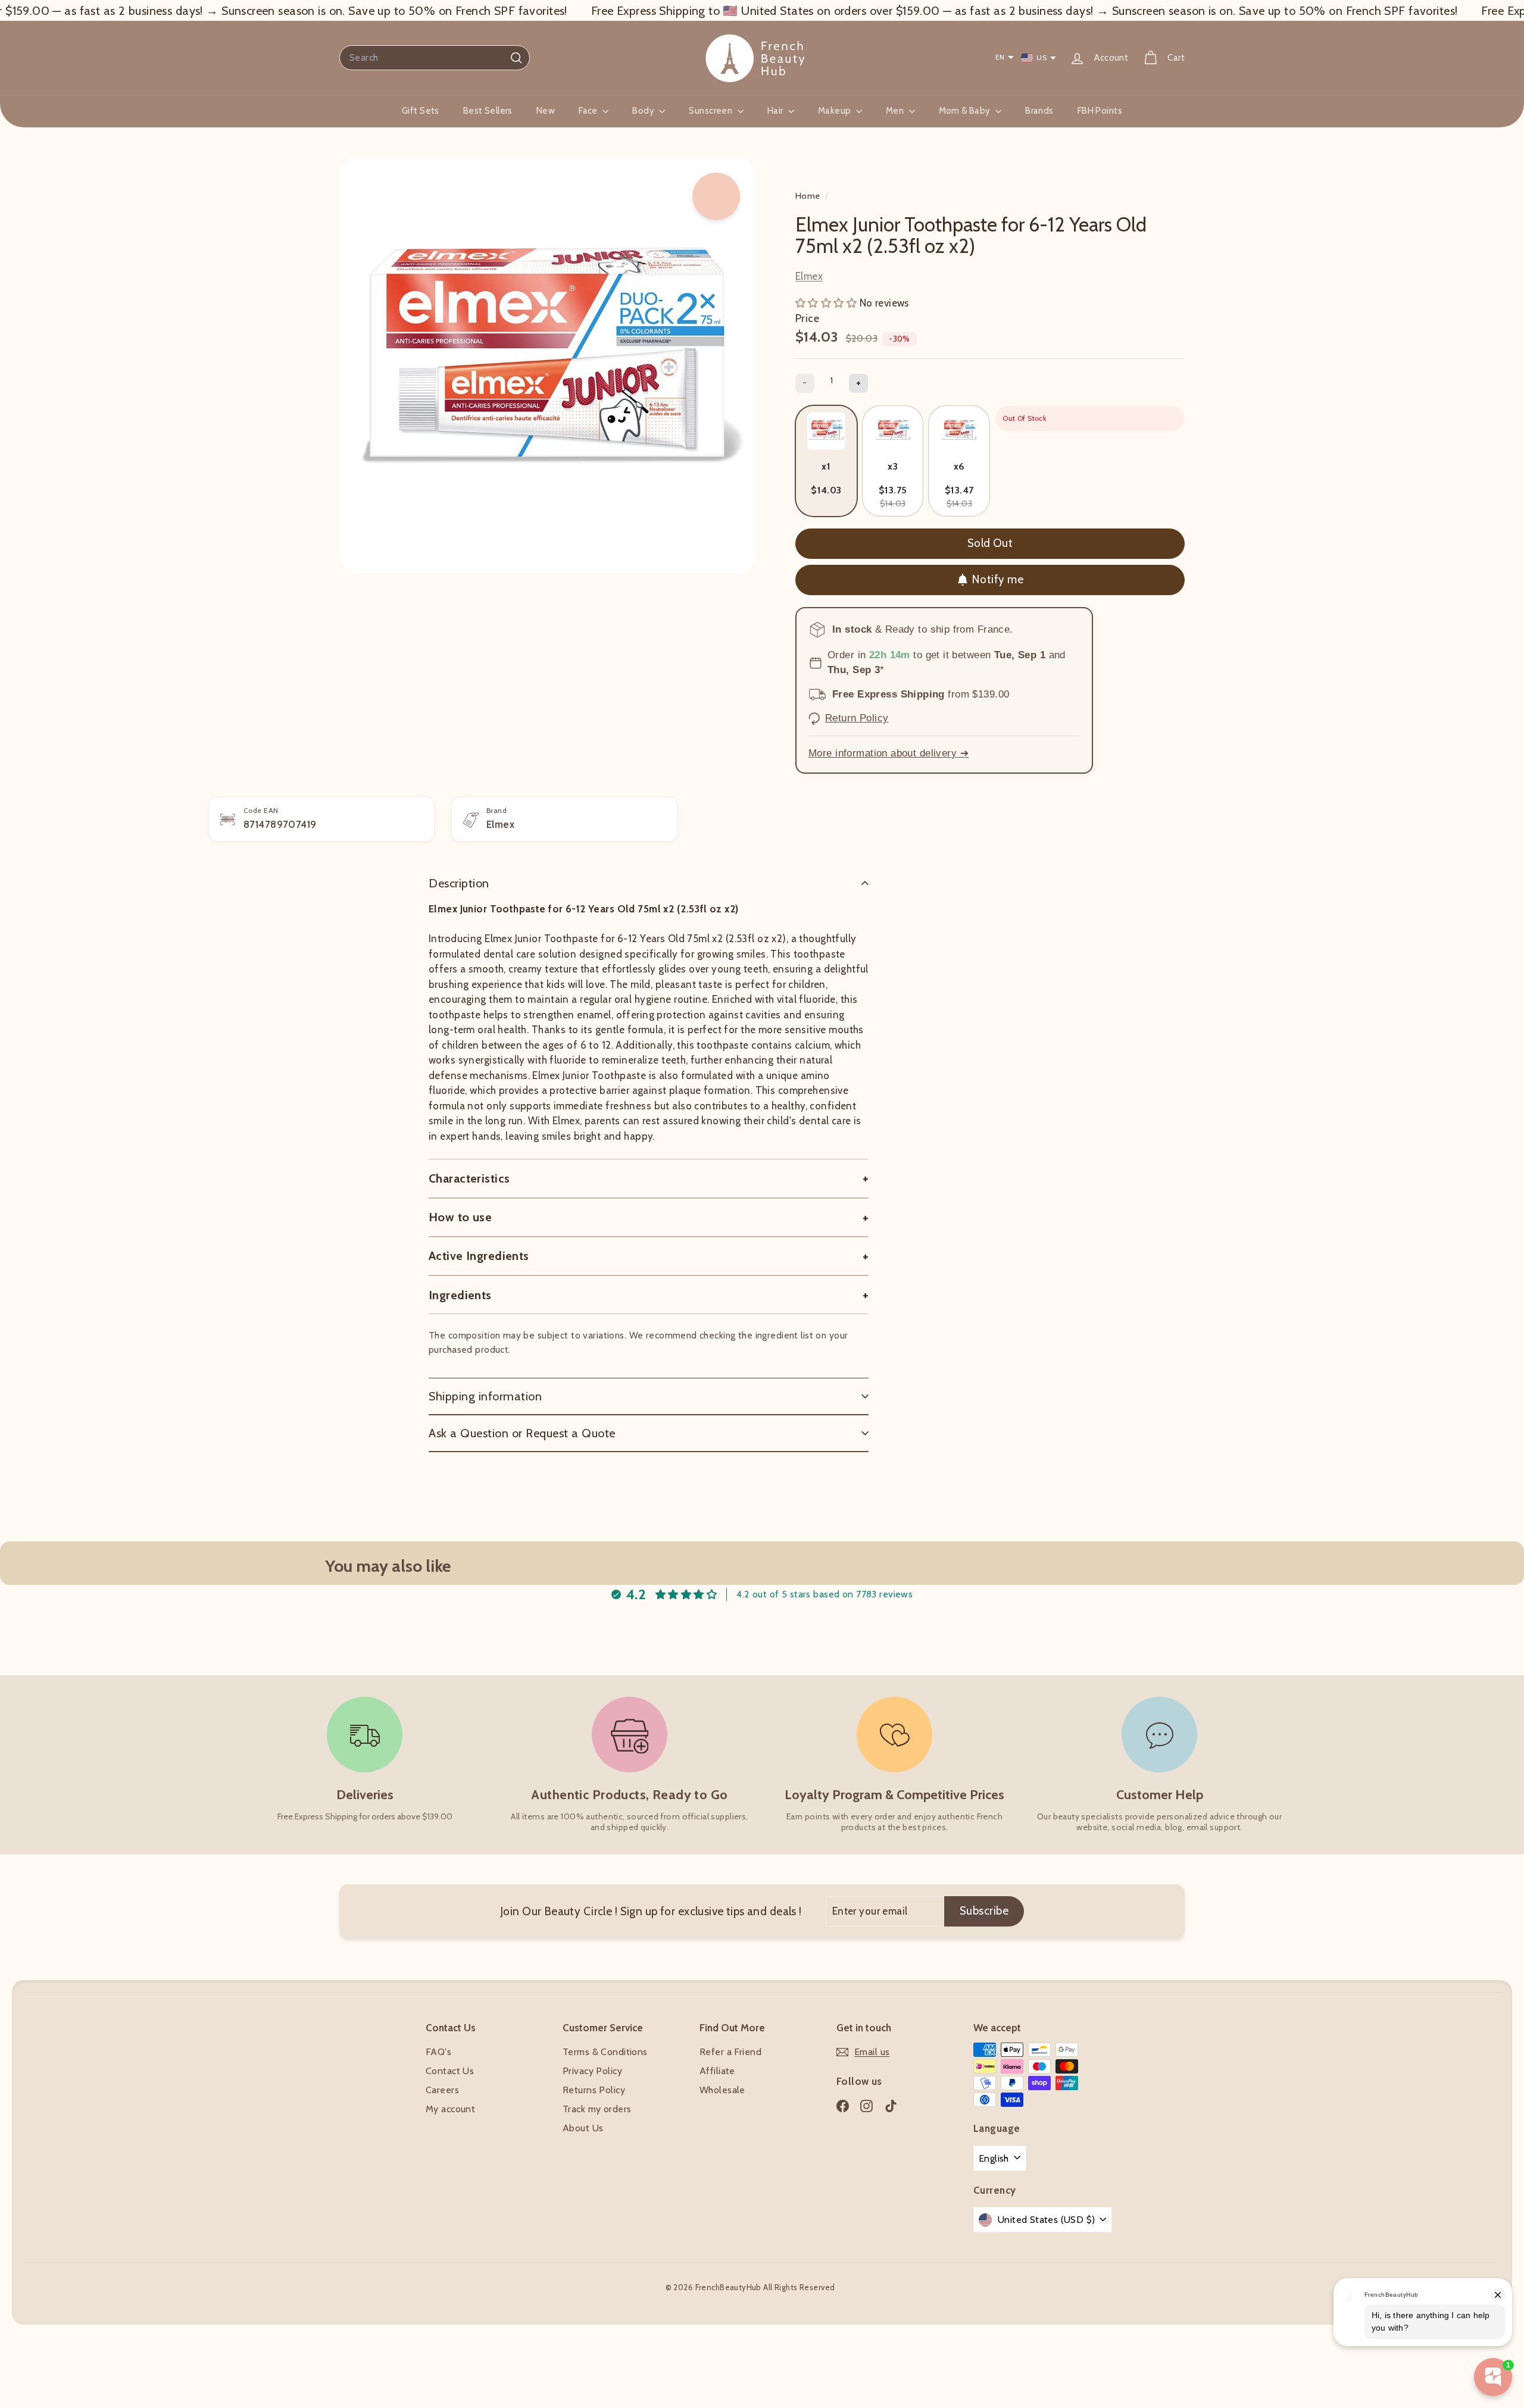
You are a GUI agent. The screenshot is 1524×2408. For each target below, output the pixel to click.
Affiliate (717, 2071)
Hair (776, 111)
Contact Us (450, 2071)
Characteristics (469, 1178)
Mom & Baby (966, 111)
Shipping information (485, 1396)
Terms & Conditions (605, 2052)
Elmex (809, 276)
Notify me (997, 579)
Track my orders (597, 2109)
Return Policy (857, 718)
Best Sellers (488, 111)
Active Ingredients (479, 1256)
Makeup (836, 111)
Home (809, 196)
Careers (442, 2090)
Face (589, 111)
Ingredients (460, 1295)
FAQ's (438, 2052)
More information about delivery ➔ (889, 753)
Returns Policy (594, 2090)
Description (459, 883)
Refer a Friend (730, 2052)
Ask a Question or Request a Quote (522, 1433)
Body (644, 111)
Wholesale (722, 2090)
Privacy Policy (592, 2071)
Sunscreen (711, 111)
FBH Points (1100, 111)
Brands (1039, 111)
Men (896, 111)
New (546, 111)
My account (450, 2109)
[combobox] (435, 58)
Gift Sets (421, 111)
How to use (460, 1217)
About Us (583, 2128)
